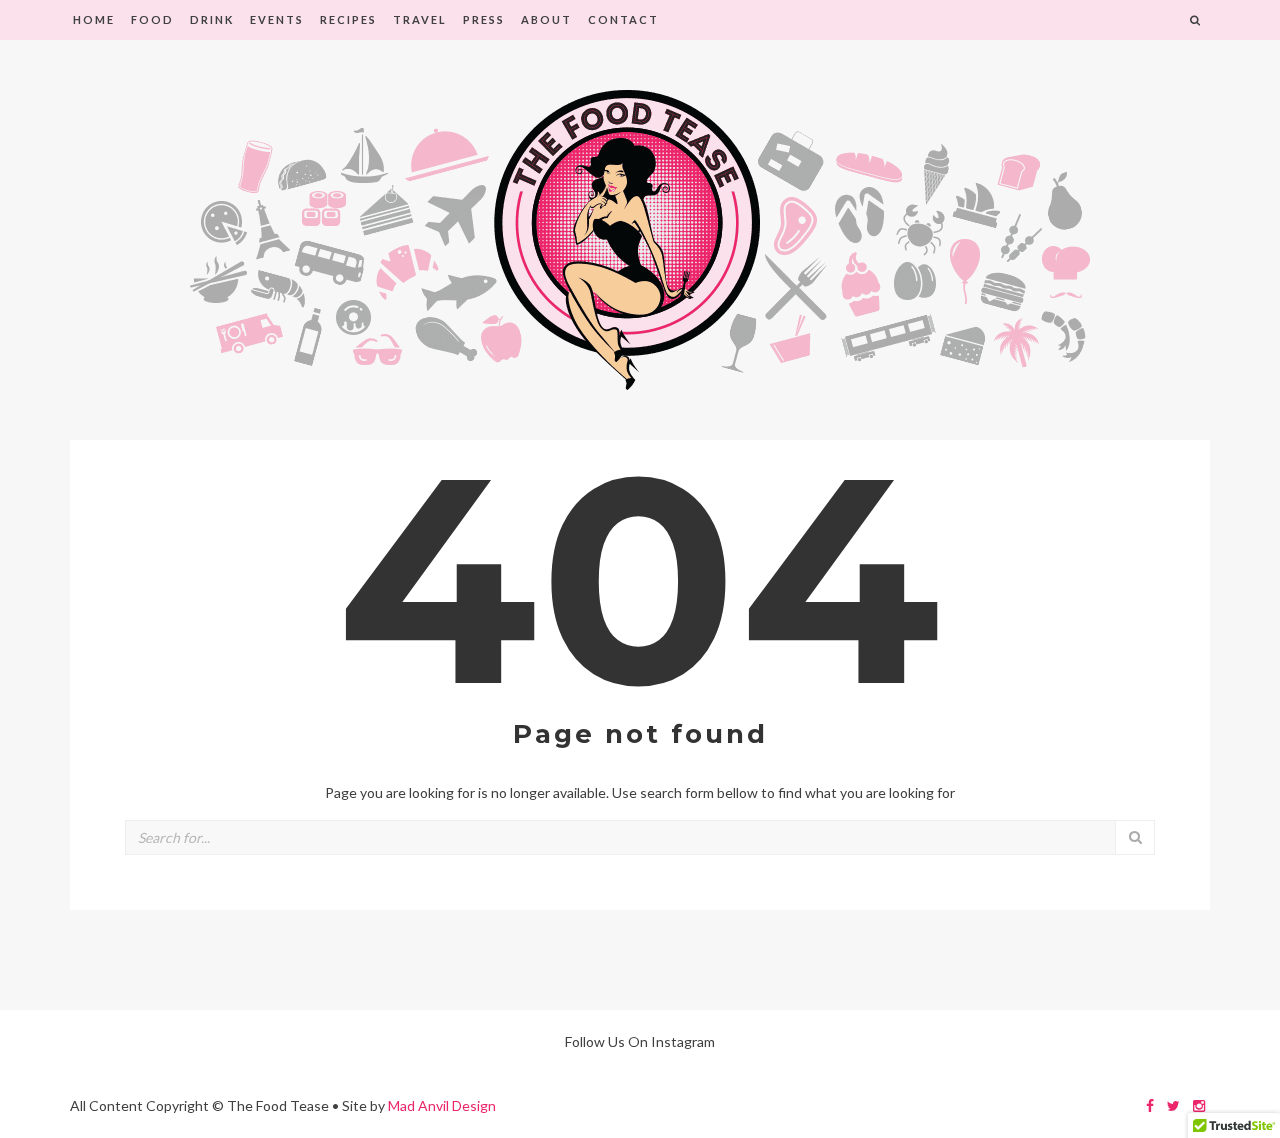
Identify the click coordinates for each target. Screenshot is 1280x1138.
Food (152, 19)
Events (277, 19)
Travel (420, 19)
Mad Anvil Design (442, 1105)
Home (94, 19)
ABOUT (546, 19)
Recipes (348, 19)
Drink (212, 19)
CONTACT (623, 19)
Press (484, 19)
